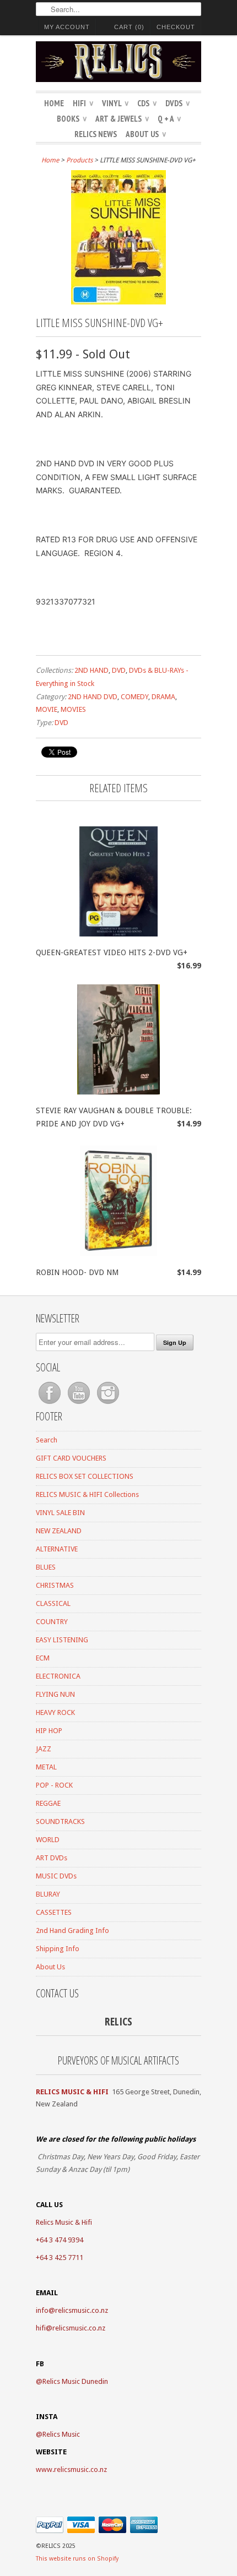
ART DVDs (52, 1858)
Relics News (96, 134)
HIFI (83, 103)
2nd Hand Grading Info (72, 1930)
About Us (146, 134)
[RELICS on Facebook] (50, 1404)
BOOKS (72, 119)
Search (47, 1440)
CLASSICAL (53, 1603)
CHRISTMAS (55, 1585)
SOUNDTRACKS (60, 1821)
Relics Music (61, 2434)
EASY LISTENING (62, 1640)
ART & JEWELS (122, 119)
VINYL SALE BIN (60, 1513)
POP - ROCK (54, 1785)
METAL (46, 1767)
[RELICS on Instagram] (108, 1404)
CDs (147, 103)
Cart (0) (129, 27)
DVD (119, 670)
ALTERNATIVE (57, 1549)
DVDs (177, 103)
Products (79, 160)
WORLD (48, 1840)
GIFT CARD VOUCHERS (71, 1458)
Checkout (176, 27)
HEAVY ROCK (55, 1712)
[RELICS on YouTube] (80, 1404)
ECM (43, 1658)
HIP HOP (49, 1731)
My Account (67, 27)
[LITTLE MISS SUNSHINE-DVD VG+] (118, 302)
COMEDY (134, 697)
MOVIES (73, 709)
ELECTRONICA (58, 1676)
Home (54, 103)
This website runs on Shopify (77, 2559)
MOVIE (47, 709)
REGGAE (48, 1803)
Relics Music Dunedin (75, 2381)
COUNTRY (52, 1622)
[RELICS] (118, 63)
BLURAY (48, 1894)
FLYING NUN (55, 1694)
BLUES (46, 1567)
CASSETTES (54, 1912)
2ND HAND (91, 670)
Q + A (169, 119)
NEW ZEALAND (59, 1531)
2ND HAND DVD (93, 697)
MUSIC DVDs (56, 1876)
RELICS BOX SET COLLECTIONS (85, 1476)
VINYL (115, 103)
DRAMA (163, 697)
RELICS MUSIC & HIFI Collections (87, 1494)
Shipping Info (58, 1949)
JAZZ (44, 1749)
